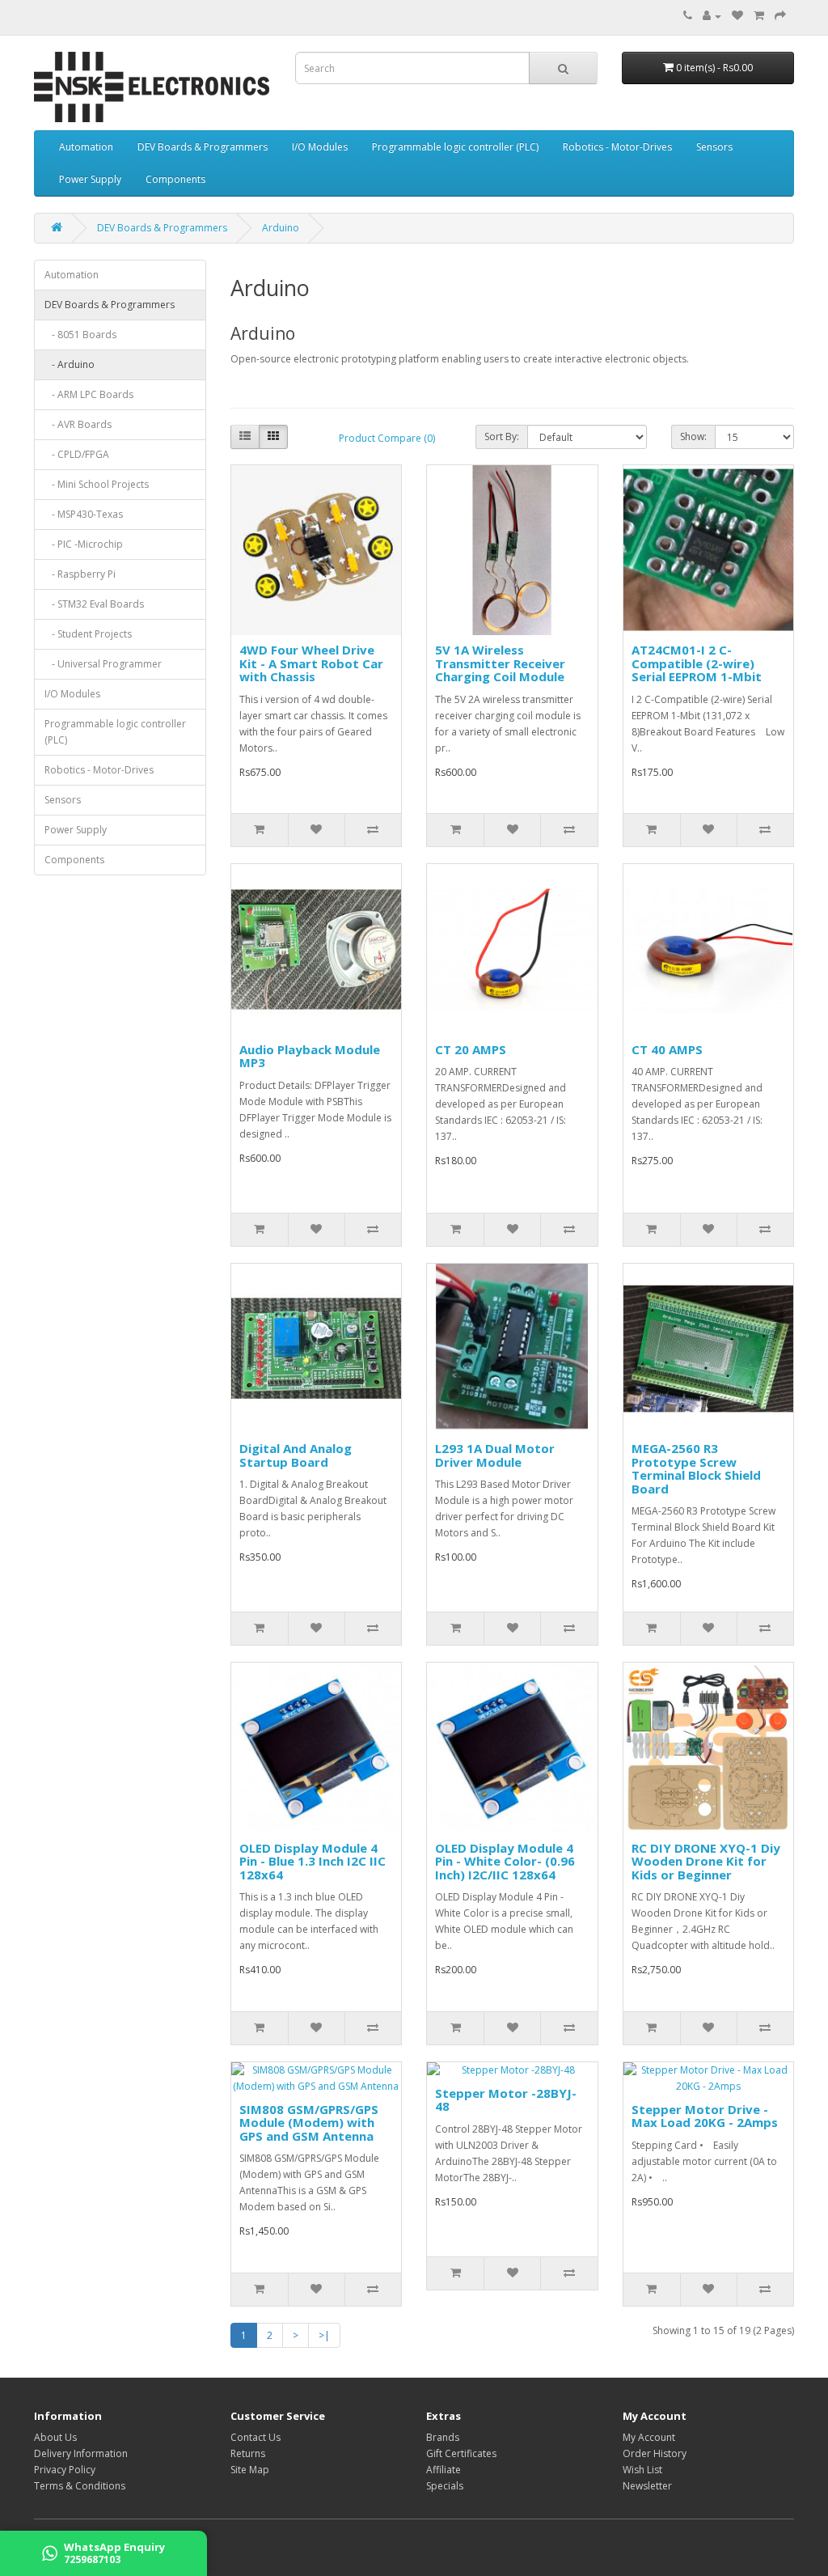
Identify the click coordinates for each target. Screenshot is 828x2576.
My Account (649, 2437)
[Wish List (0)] (737, 16)
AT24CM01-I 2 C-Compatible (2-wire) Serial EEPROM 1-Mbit (697, 663)
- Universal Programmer (103, 664)
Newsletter (647, 2486)
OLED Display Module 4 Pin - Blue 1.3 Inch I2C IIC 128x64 (313, 1861)
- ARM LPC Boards (89, 394)
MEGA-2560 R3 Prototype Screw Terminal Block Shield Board (696, 1468)
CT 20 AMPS (471, 1049)
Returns (248, 2453)
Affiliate (444, 2470)
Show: (693, 436)
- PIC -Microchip (84, 544)
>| (324, 2335)
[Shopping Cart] (759, 16)
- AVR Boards (78, 424)
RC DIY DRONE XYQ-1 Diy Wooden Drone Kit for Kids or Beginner (706, 1861)
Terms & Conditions (80, 2486)
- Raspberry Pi (80, 574)
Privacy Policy (65, 2470)
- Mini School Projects (97, 484)
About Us (55, 2437)
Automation (86, 147)
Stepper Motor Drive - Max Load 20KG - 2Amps (705, 2116)
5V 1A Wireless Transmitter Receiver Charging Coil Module (500, 663)
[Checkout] (780, 16)
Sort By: (502, 436)
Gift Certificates (461, 2453)
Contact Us (256, 2437)
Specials (445, 2486)
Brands (443, 2437)
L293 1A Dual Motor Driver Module (495, 1455)
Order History (655, 2453)
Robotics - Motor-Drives (617, 147)
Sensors (714, 147)
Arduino (281, 228)
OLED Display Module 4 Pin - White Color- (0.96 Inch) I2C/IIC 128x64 (505, 1861)
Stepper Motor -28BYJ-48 (506, 2100)
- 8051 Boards (80, 335)
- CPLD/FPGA (77, 454)
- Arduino (70, 364)
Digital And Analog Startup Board (296, 1455)
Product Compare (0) (387, 438)
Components (175, 179)
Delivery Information (81, 2453)
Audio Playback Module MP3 (310, 1056)
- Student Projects (88, 634)
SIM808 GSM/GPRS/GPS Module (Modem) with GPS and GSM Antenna (309, 2123)
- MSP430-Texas (84, 514)
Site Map (250, 2470)
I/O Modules (320, 147)
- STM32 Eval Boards (94, 604)
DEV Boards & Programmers (203, 147)
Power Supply (90, 179)
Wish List (642, 2470)
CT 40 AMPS (667, 1049)
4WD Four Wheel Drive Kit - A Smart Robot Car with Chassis (311, 663)
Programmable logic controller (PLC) (455, 147)
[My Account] (712, 16)
